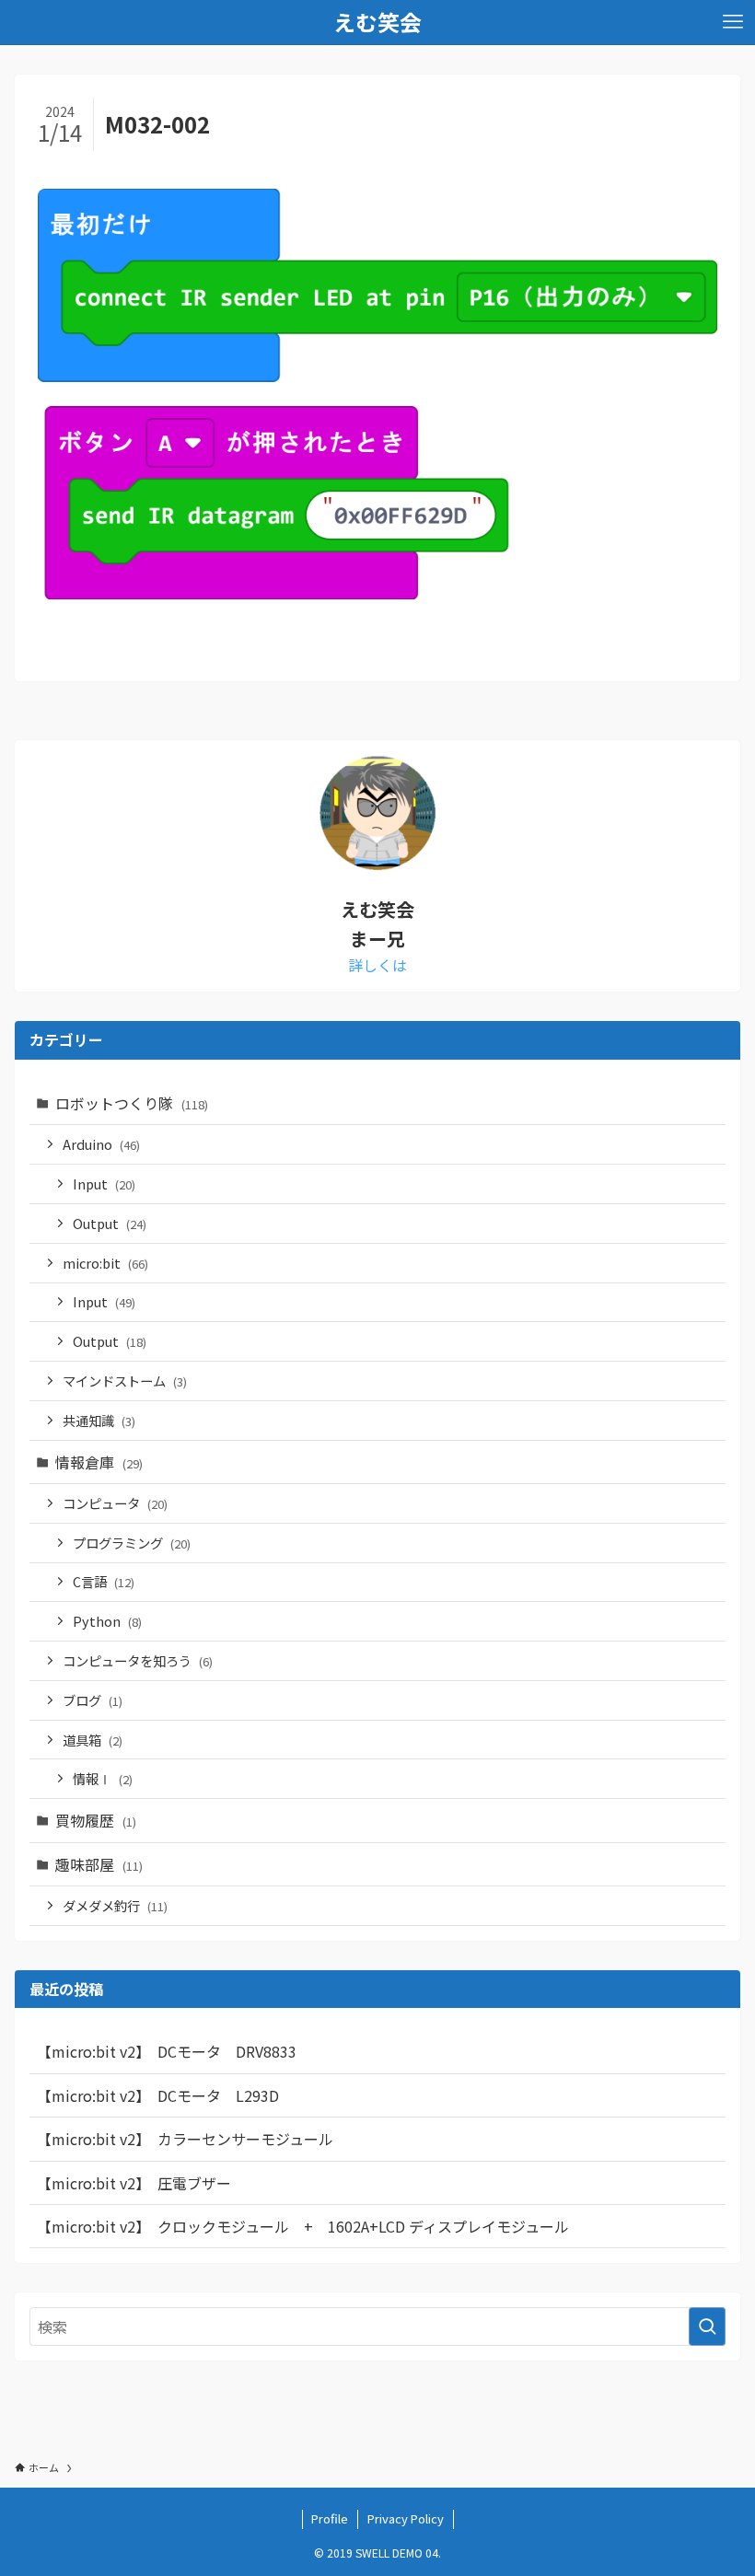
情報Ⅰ (103, 1778)
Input (104, 1184)
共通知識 (99, 1420)
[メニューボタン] (733, 22)
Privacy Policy (406, 2518)
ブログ (93, 1700)
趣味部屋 (99, 1864)
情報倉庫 (99, 1462)
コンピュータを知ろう (138, 1660)
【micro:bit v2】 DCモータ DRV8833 (167, 2051)
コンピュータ (115, 1503)
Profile (330, 2518)
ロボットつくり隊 (132, 1103)
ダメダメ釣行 (115, 1905)
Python (107, 1621)
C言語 (104, 1581)
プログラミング (132, 1543)
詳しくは (377, 965)
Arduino (101, 1144)
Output (110, 1223)
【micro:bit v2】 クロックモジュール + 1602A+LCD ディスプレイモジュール (303, 2226)
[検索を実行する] (707, 2327)
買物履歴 (96, 1820)
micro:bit (105, 1263)
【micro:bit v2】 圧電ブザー (134, 2183)
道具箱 (93, 1740)
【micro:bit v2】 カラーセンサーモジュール (185, 2139)
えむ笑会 (377, 22)
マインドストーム (125, 1381)
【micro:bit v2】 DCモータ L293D (158, 2095)
